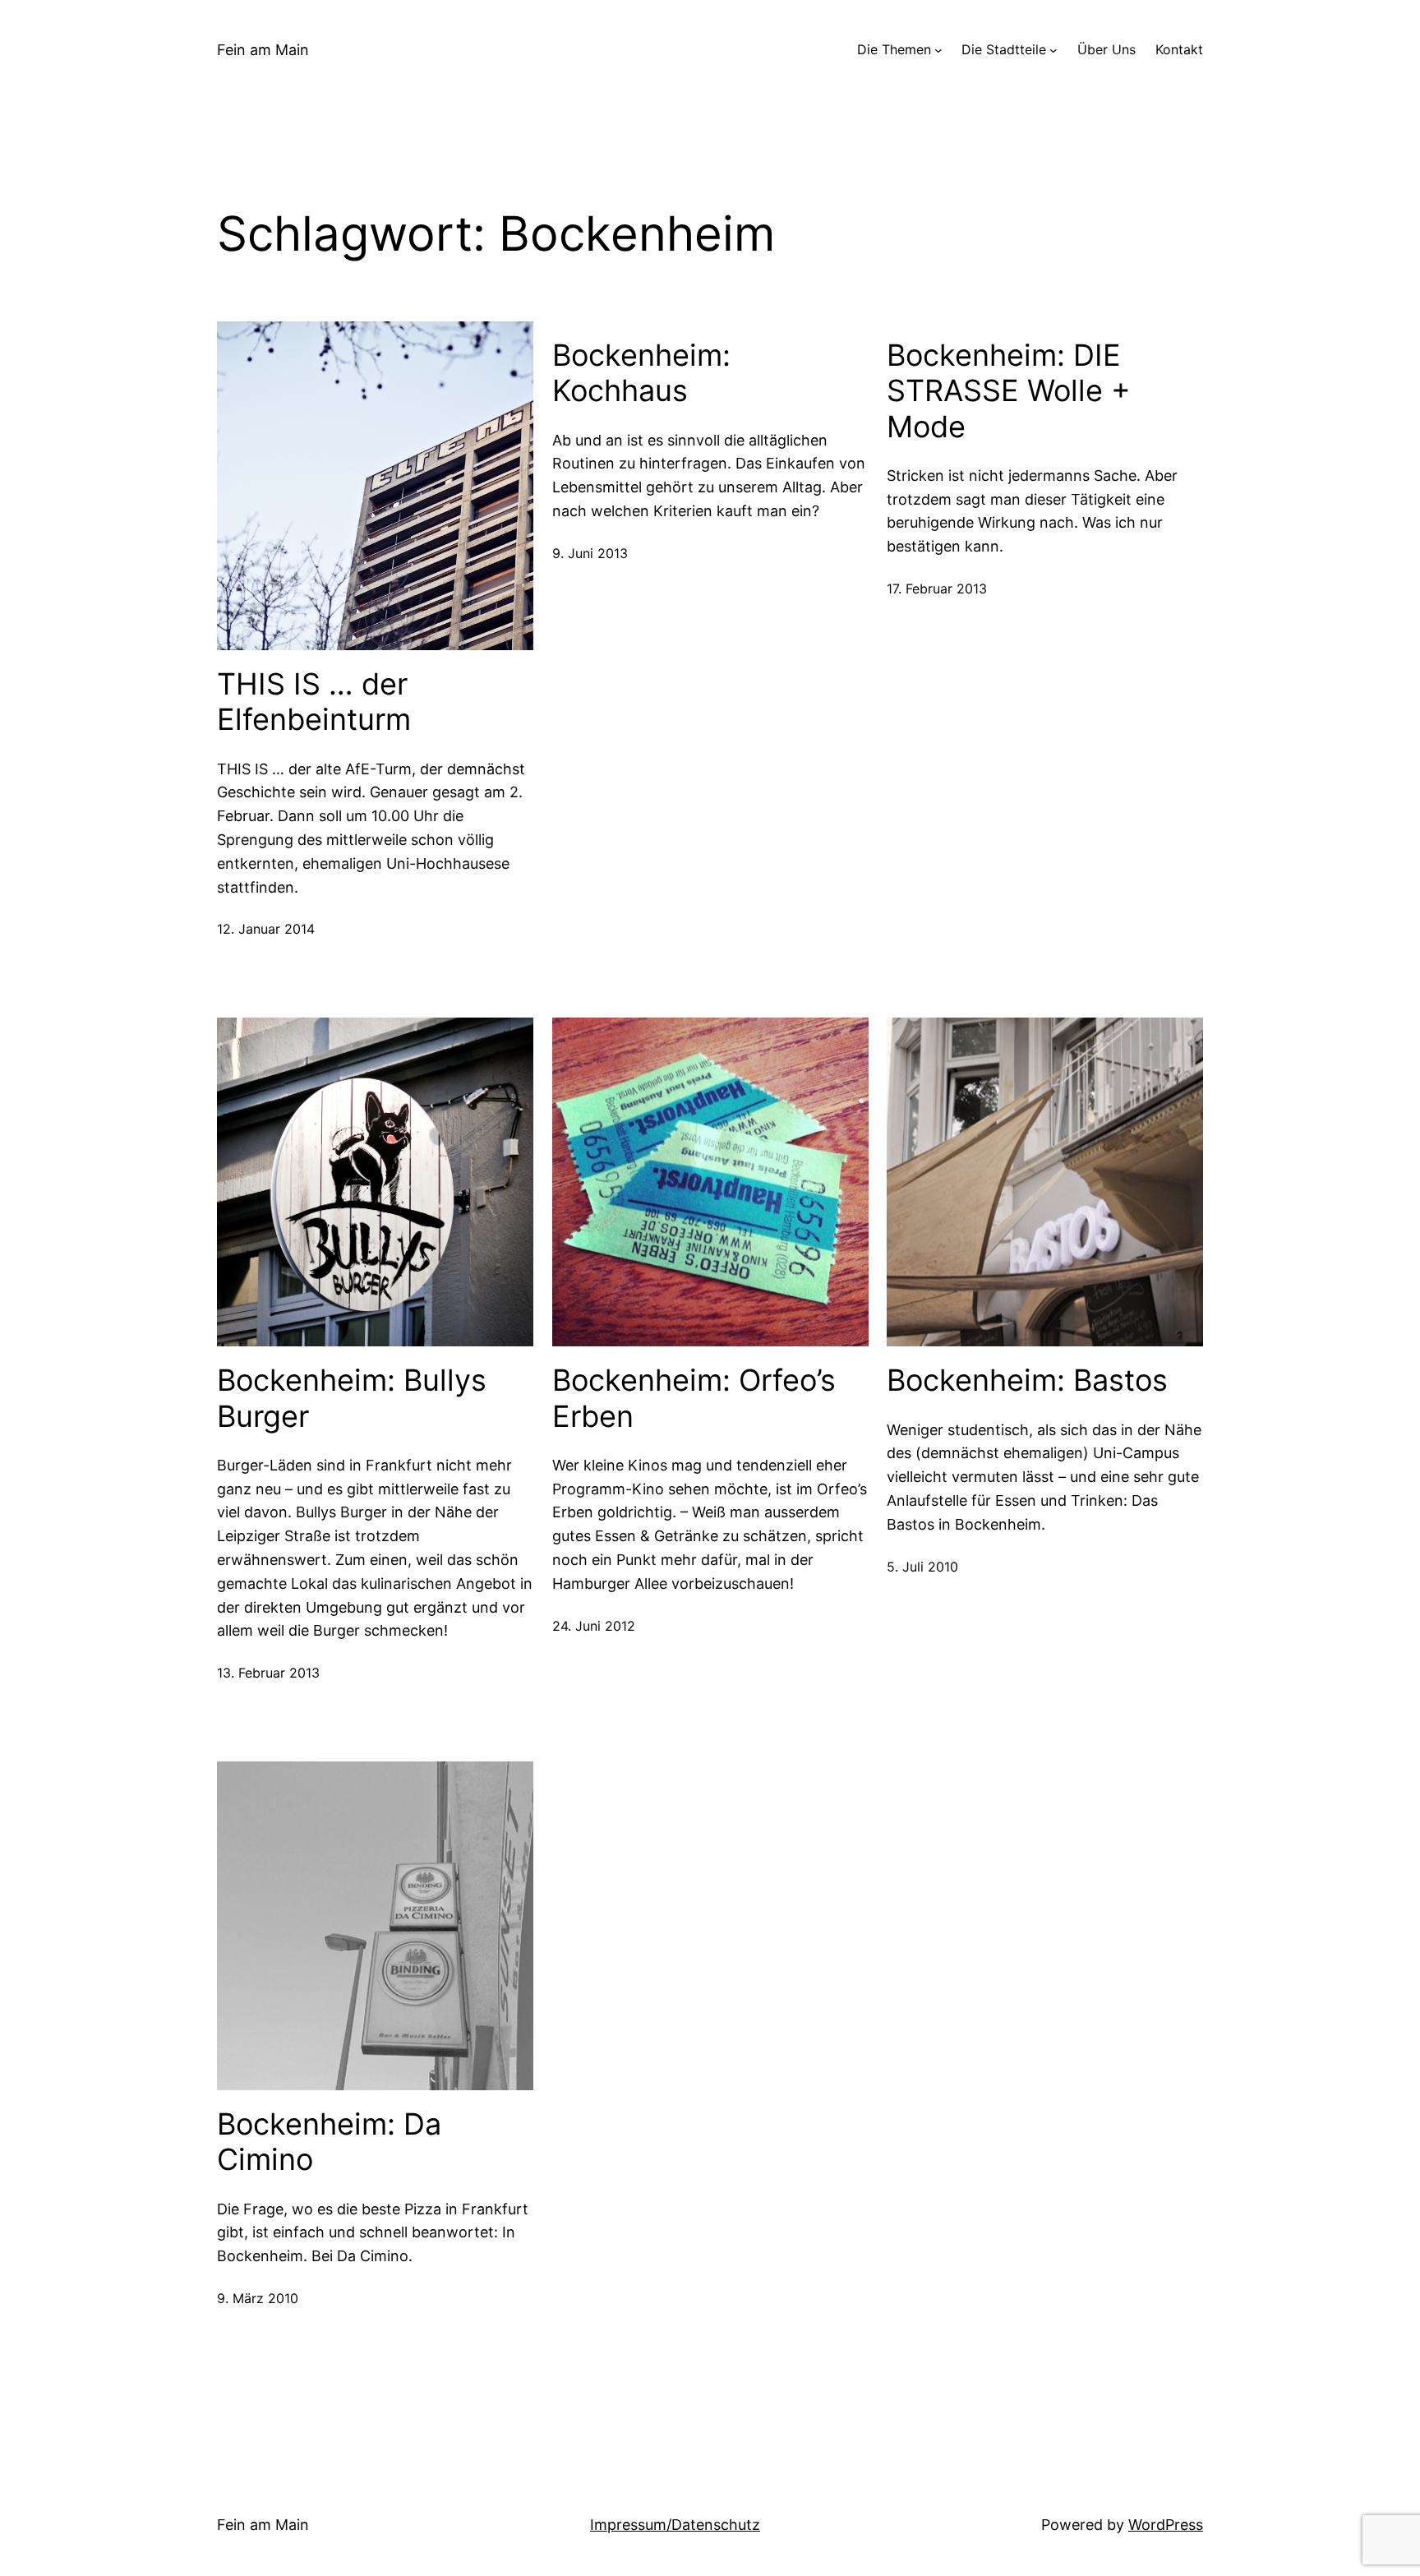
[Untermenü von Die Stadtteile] (1053, 50)
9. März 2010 (258, 2298)
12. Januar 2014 (266, 929)
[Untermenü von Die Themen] (938, 50)
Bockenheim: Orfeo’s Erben (694, 1398)
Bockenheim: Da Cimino (329, 2142)
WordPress (1166, 2525)
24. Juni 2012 (594, 1626)
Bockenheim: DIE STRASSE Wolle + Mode (1009, 391)
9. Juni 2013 (590, 553)
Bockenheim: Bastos (1027, 1380)
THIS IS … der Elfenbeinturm (314, 702)
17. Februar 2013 (937, 589)
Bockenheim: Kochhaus (641, 373)
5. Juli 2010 (922, 1567)
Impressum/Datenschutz (675, 2525)
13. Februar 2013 (268, 1673)
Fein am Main (263, 50)
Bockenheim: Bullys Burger (352, 1398)
